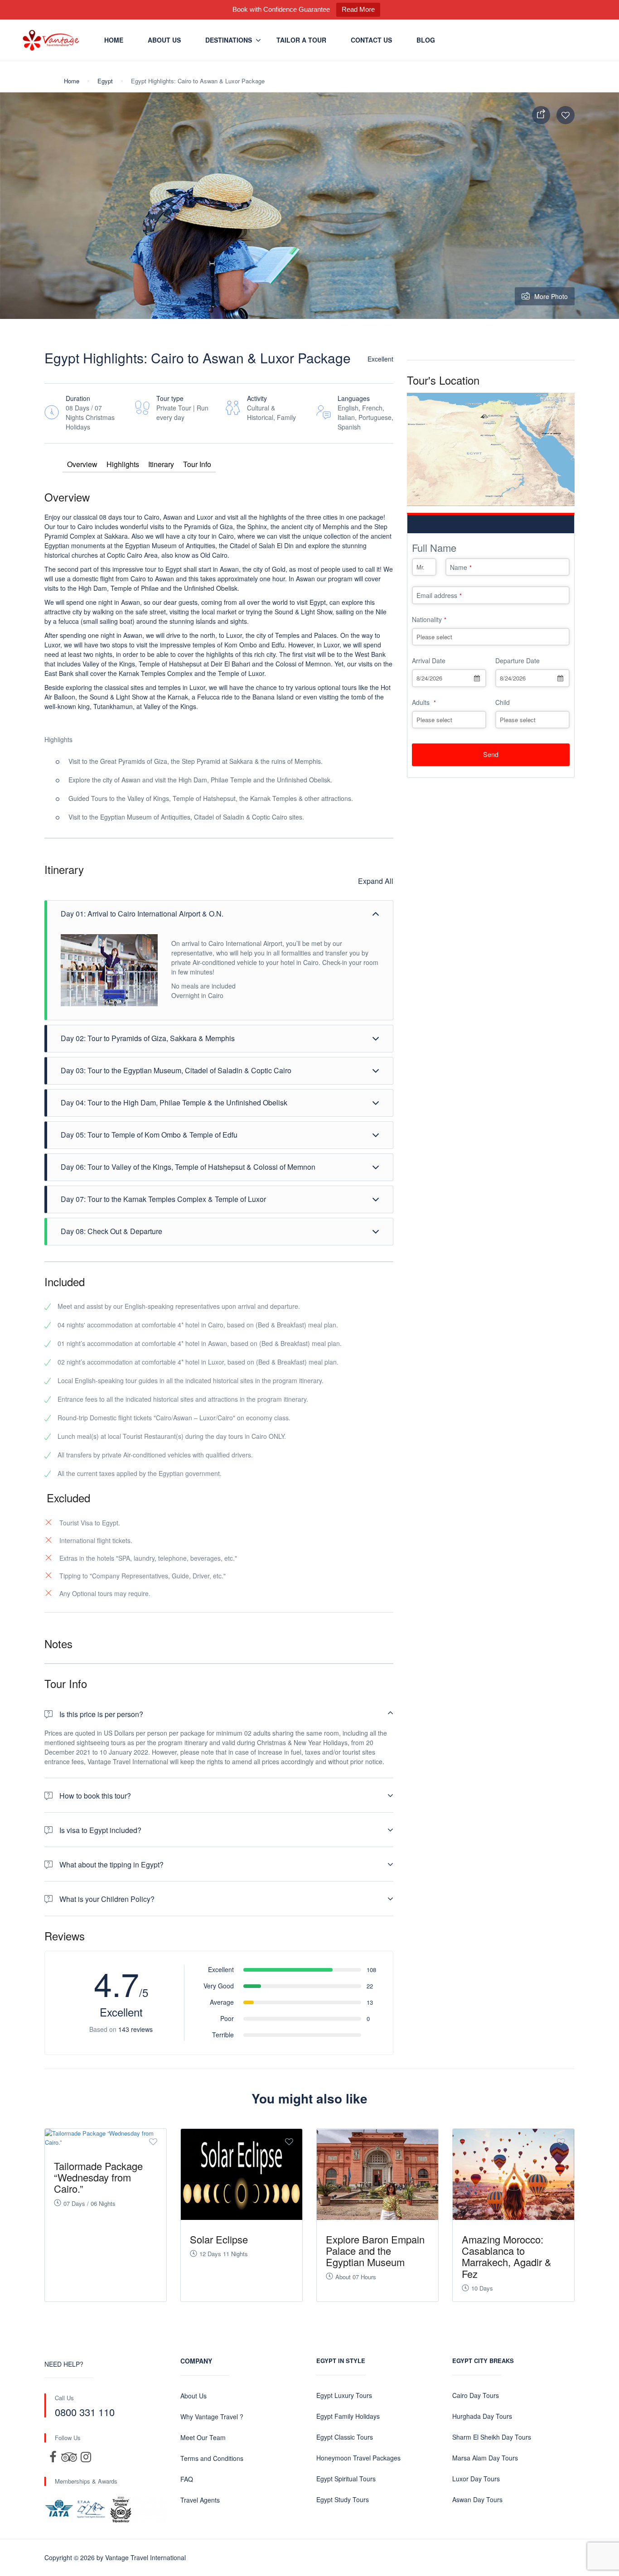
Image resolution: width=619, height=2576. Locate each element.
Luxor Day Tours (476, 2479)
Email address (439, 595)
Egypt (105, 81)
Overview (82, 464)
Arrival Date (429, 661)
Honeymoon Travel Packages (358, 2458)
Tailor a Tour (301, 40)
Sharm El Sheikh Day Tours (492, 2437)
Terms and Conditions (212, 2458)
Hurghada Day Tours (482, 2416)
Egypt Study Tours (343, 2499)
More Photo (551, 296)
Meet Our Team (203, 2437)
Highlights (123, 464)
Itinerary (161, 464)
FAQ (187, 2479)
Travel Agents (200, 2500)
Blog (426, 40)
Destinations (229, 40)
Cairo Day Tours (476, 2395)
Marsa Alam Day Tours (485, 2458)
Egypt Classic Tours (345, 2437)
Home (114, 40)
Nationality (429, 619)
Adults (424, 702)
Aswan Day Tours (477, 2499)
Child (503, 702)
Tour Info (197, 464)
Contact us (371, 40)
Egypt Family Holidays (348, 2416)
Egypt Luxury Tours (344, 2395)
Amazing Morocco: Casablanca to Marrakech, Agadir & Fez (507, 2256)
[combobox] (449, 678)
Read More (358, 9)
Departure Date (517, 661)
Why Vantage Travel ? (212, 2417)
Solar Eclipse (219, 2239)
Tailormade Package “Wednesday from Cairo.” (98, 2177)
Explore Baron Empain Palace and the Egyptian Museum (375, 2250)
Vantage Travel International (145, 2557)
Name (461, 567)
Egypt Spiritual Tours (346, 2479)
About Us (164, 40)
